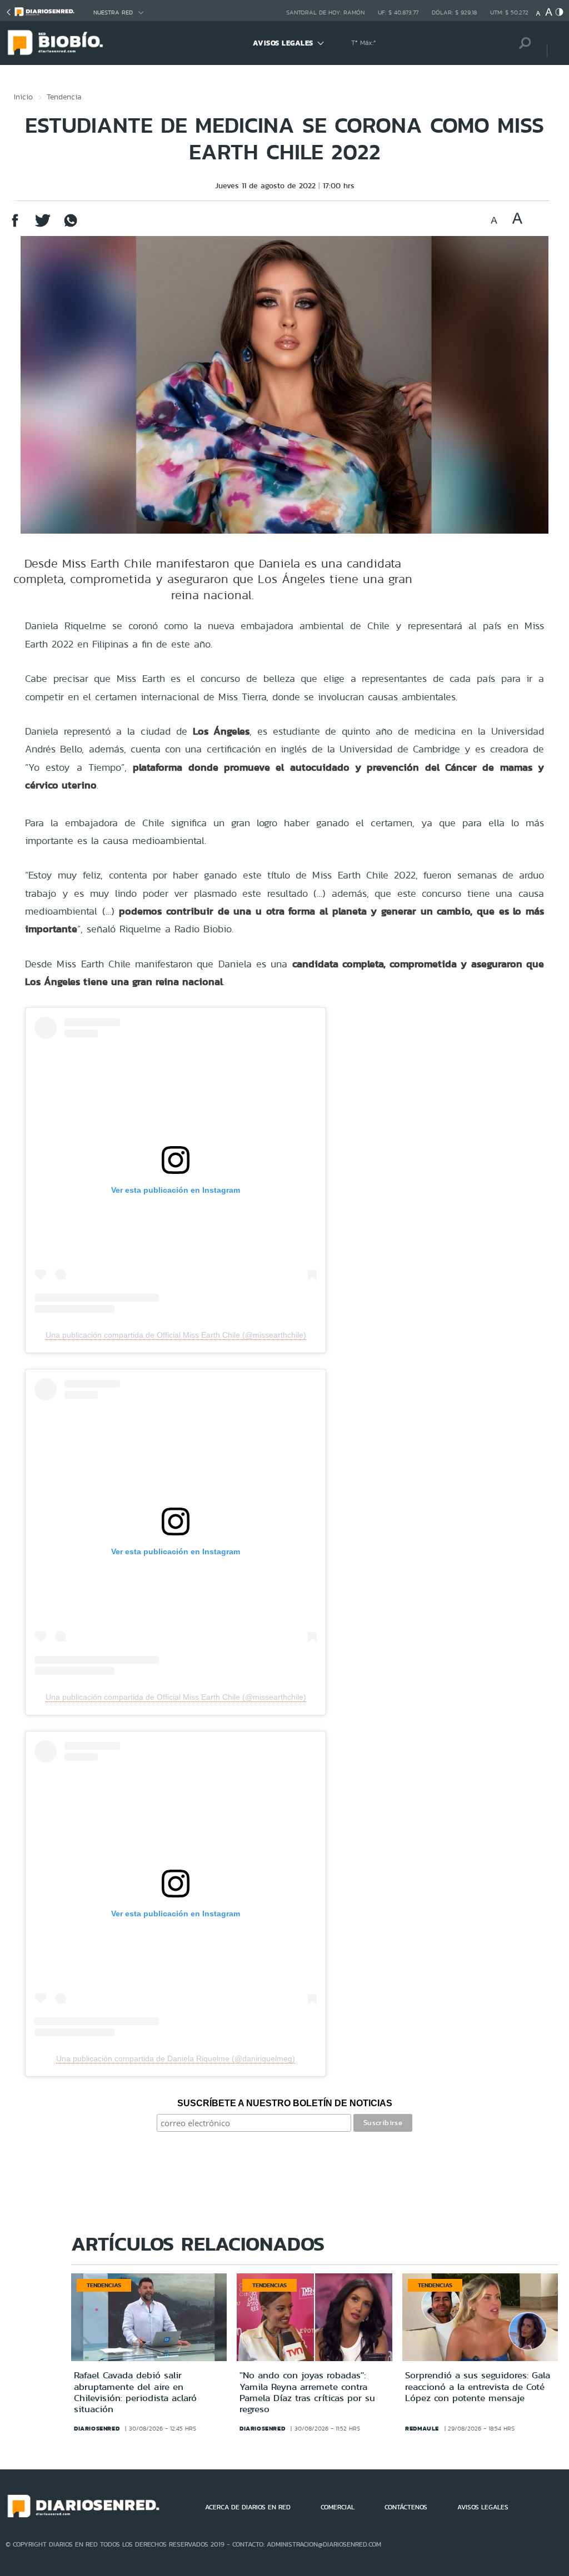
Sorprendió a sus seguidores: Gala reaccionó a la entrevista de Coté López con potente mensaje (478, 2386)
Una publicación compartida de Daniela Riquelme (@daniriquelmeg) (176, 2058)
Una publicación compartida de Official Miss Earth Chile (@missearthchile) (176, 1335)
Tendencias (104, 2285)
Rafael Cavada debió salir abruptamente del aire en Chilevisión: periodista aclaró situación (135, 2392)
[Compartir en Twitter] (43, 226)
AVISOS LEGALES (283, 43)
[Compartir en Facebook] (15, 226)
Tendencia (64, 97)
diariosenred (97, 2428)
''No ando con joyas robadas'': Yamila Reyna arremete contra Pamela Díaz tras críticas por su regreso (307, 2392)
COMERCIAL (338, 2507)
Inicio (23, 97)
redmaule (422, 2428)
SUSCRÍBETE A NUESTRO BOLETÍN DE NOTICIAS (285, 2103)
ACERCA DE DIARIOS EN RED (248, 2507)
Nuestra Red (113, 12)
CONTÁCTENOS (406, 2507)
